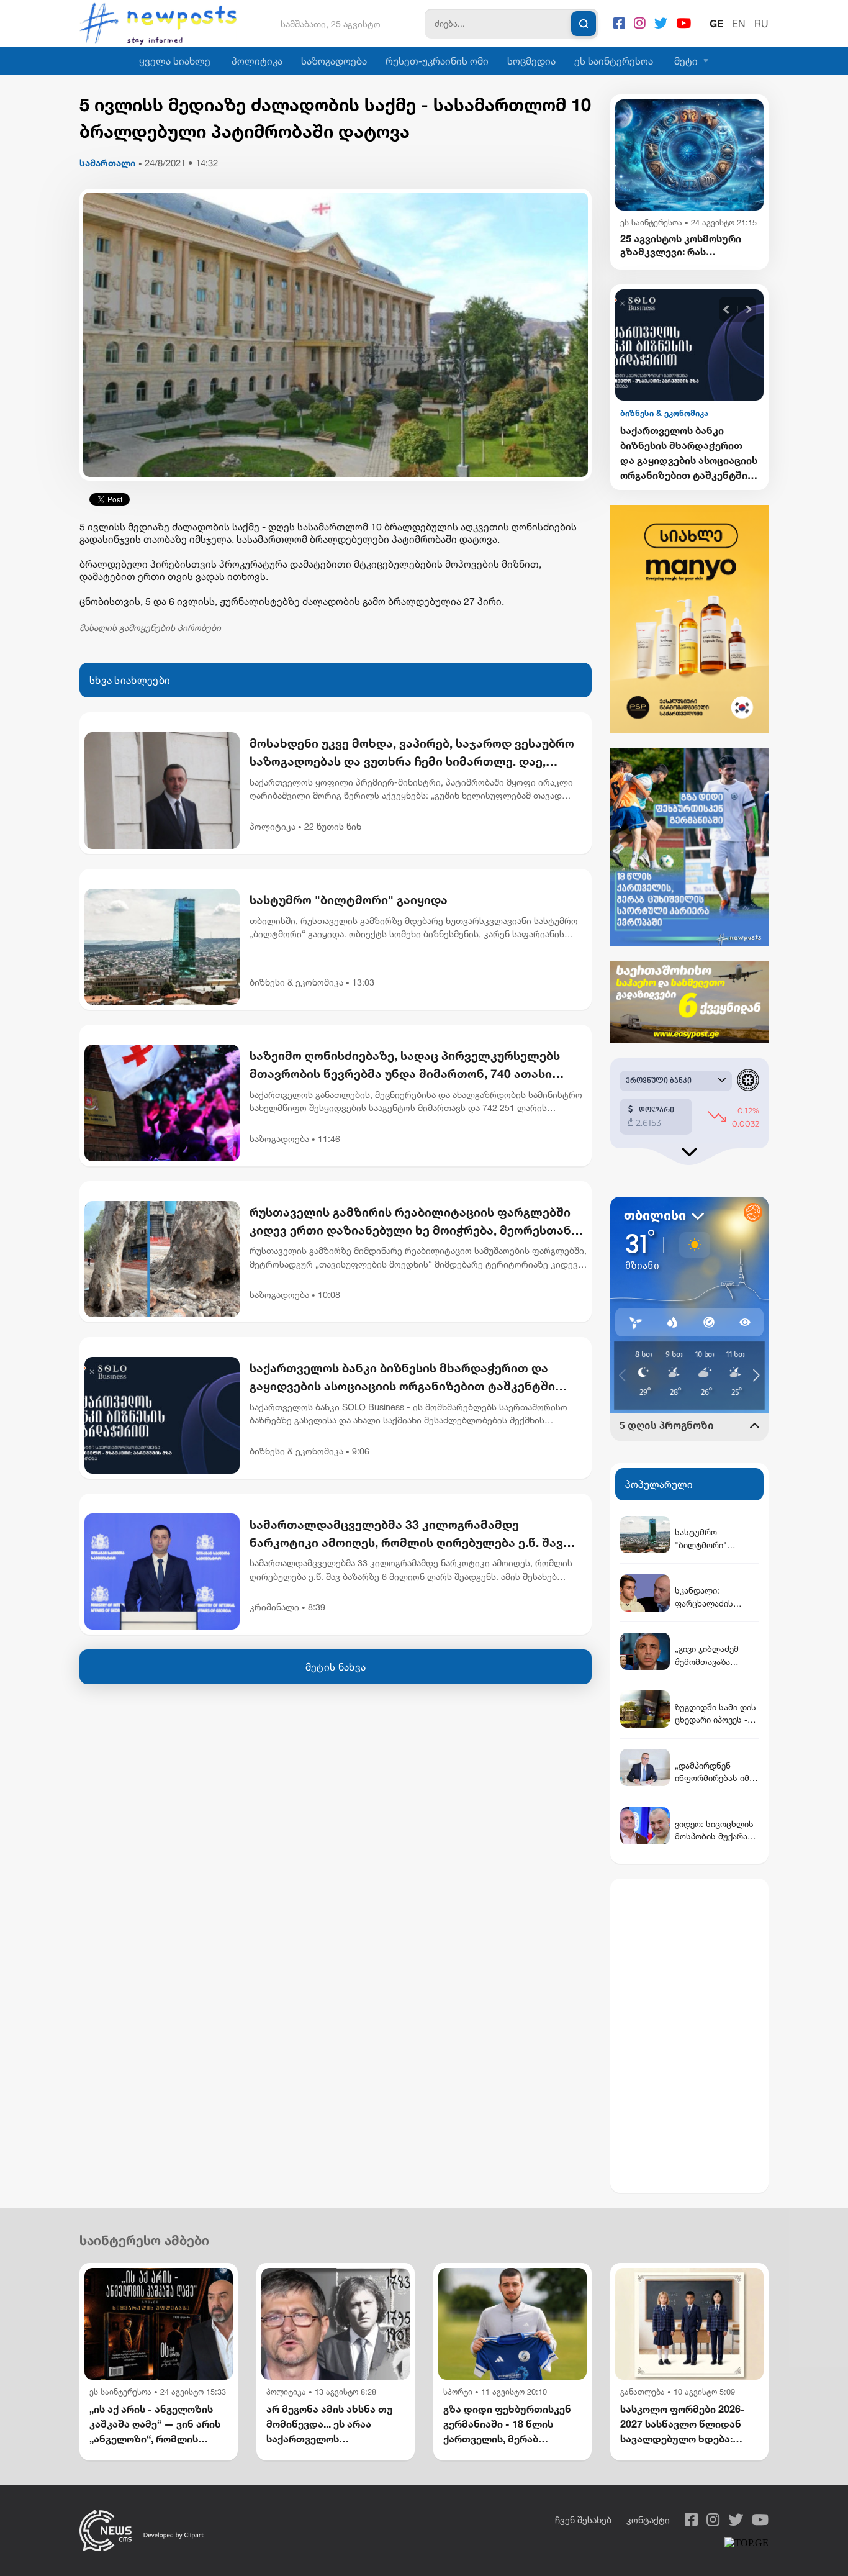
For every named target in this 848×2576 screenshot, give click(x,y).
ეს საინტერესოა (614, 61)
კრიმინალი (274, 1607)
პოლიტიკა (257, 61)
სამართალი (108, 163)
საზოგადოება (334, 61)
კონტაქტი (648, 2520)
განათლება (643, 2392)
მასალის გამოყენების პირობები (150, 628)
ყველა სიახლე (175, 61)
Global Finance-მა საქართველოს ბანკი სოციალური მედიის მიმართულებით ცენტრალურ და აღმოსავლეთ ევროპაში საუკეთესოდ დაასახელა (683, 453)
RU (761, 24)
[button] (727, 310)
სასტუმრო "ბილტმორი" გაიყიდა (349, 900)
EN (739, 24)
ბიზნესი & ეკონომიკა (296, 982)
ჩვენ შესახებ (583, 2520)
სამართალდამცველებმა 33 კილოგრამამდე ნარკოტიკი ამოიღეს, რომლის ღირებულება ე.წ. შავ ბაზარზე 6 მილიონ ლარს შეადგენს (406, 1535)
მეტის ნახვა (336, 1667)
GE (716, 24)
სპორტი (458, 2392)
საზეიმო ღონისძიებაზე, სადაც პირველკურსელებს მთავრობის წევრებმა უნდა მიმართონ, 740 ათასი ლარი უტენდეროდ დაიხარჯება (405, 1066)
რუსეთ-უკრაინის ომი (437, 61)
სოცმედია (531, 61)
